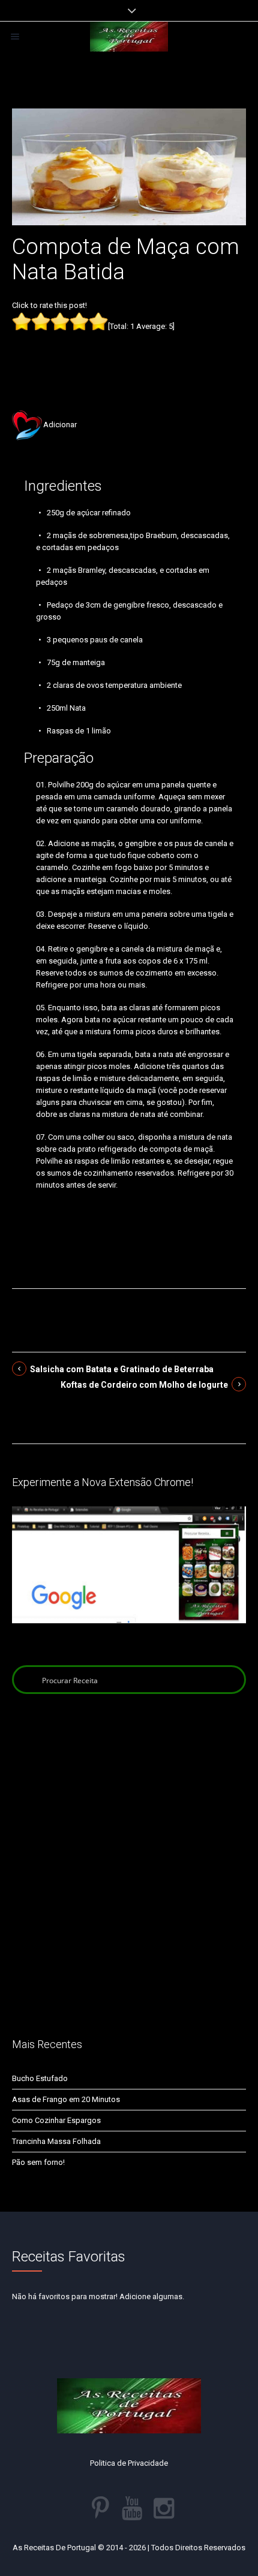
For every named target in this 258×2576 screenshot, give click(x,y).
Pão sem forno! (38, 2162)
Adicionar (60, 425)
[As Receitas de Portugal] (129, 37)
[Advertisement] (129, 352)
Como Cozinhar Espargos (56, 2120)
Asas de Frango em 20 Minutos (66, 2099)
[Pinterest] (100, 2508)
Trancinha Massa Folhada (56, 2141)
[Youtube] (132, 2508)
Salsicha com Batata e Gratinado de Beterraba (122, 1369)
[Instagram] (164, 2508)
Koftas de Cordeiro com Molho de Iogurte (144, 1385)
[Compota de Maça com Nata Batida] (129, 166)
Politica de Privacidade (129, 2463)
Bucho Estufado (40, 2078)
